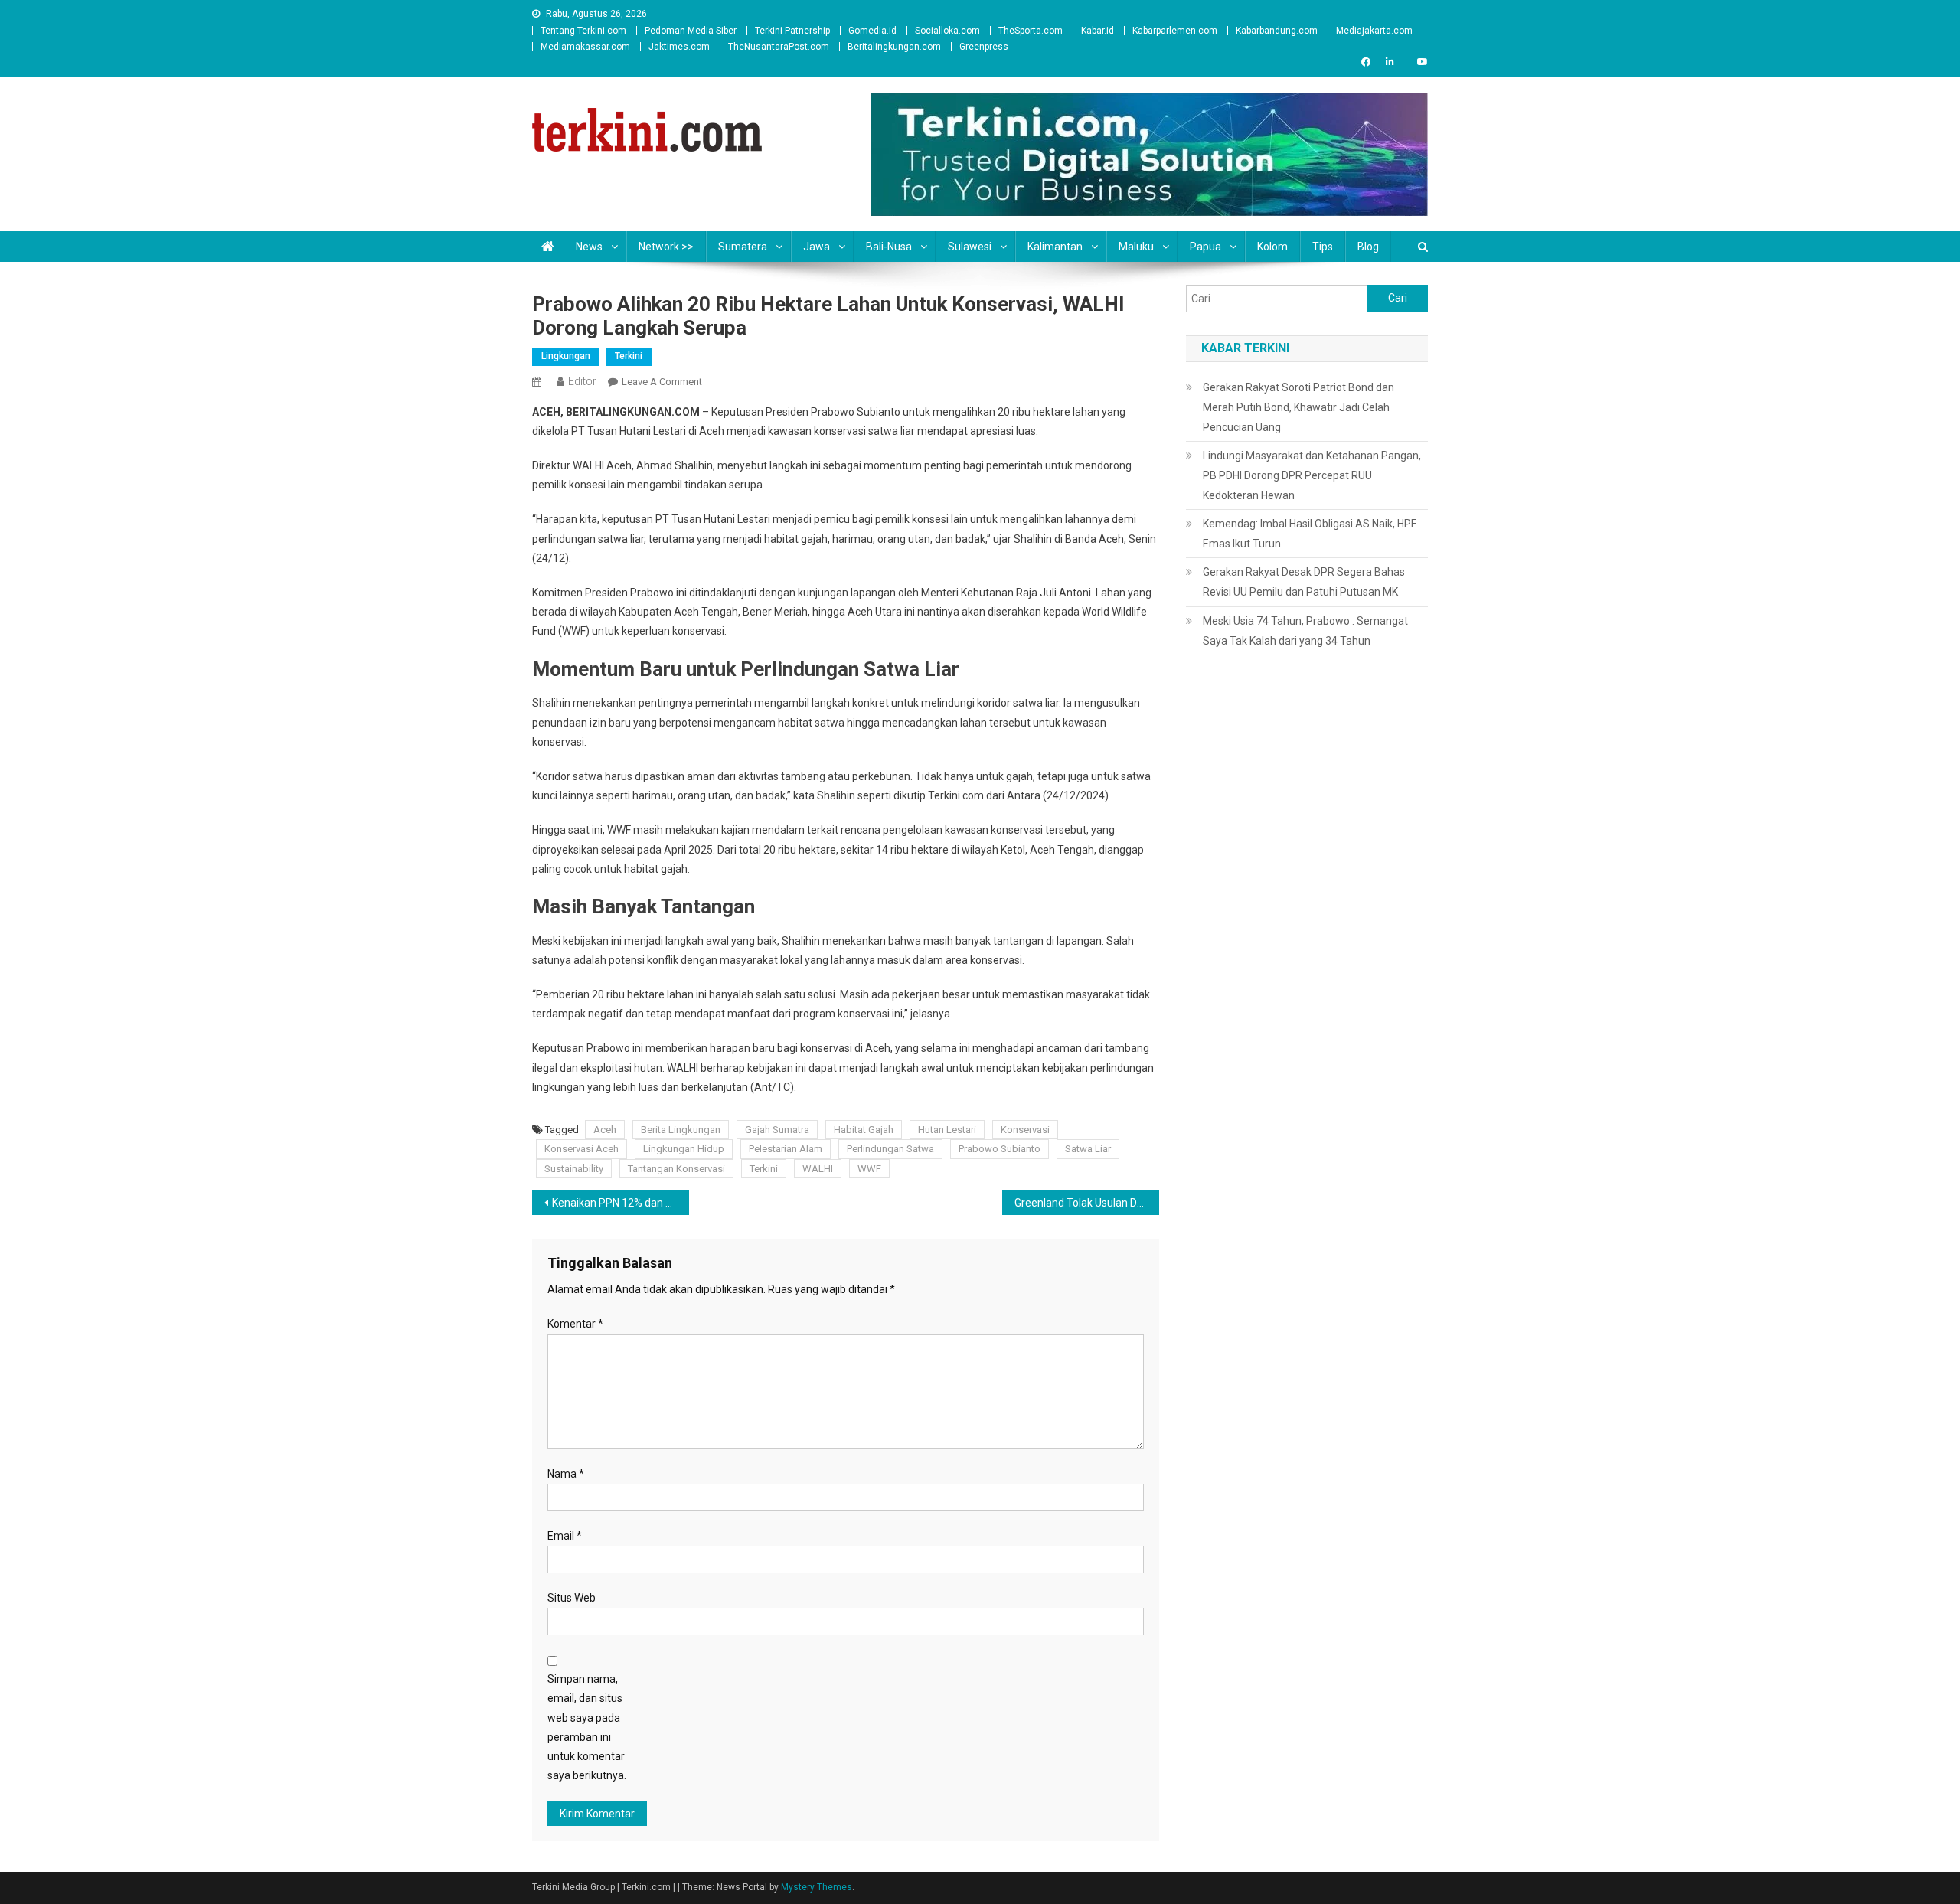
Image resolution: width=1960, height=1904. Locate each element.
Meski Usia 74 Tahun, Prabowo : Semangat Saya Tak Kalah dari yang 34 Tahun (1305, 631)
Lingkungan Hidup (684, 1149)
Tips (1323, 247)
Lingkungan (566, 356)
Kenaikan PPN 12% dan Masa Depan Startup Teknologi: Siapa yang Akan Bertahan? (621, 1203)
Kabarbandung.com (1277, 31)
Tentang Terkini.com (583, 31)
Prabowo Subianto (1000, 1149)
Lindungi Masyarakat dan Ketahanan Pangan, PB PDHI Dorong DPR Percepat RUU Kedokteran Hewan (1312, 475)
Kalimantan (1055, 247)
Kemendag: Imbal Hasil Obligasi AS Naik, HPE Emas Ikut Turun (1310, 534)
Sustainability (574, 1169)
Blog (1368, 247)
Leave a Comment (662, 382)
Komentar (575, 1324)
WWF (869, 1169)
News (589, 247)
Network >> (666, 247)
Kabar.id (1098, 31)
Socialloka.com (947, 31)
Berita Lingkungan (681, 1130)
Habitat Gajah (864, 1130)
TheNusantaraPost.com (779, 47)
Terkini (629, 356)
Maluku (1136, 247)
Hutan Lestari (947, 1130)
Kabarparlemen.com (1175, 31)
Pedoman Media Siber (691, 31)
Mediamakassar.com (585, 47)
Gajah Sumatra (777, 1130)
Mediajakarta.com (1374, 31)
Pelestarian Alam (786, 1149)
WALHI (818, 1169)
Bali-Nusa (889, 247)
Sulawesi (970, 247)
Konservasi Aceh (581, 1149)
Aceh (605, 1130)
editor (582, 381)
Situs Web (572, 1598)
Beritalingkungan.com (894, 47)
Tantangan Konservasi (676, 1169)
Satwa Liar (1088, 1149)
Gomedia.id (872, 31)
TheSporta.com (1031, 31)
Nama (566, 1474)
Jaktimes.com (679, 47)
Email (565, 1536)
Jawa (817, 247)
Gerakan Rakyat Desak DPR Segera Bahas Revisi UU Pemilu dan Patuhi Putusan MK (1304, 582)
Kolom (1272, 247)
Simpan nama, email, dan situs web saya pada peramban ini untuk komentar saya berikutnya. (587, 1727)
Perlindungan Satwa (890, 1149)
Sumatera (743, 247)
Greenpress (984, 47)
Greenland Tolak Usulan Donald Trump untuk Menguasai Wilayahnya (1087, 1203)
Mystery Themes (817, 1887)
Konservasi (1025, 1130)
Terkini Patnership (792, 31)
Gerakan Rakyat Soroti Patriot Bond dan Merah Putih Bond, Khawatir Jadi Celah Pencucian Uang (1298, 407)
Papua (1205, 247)
